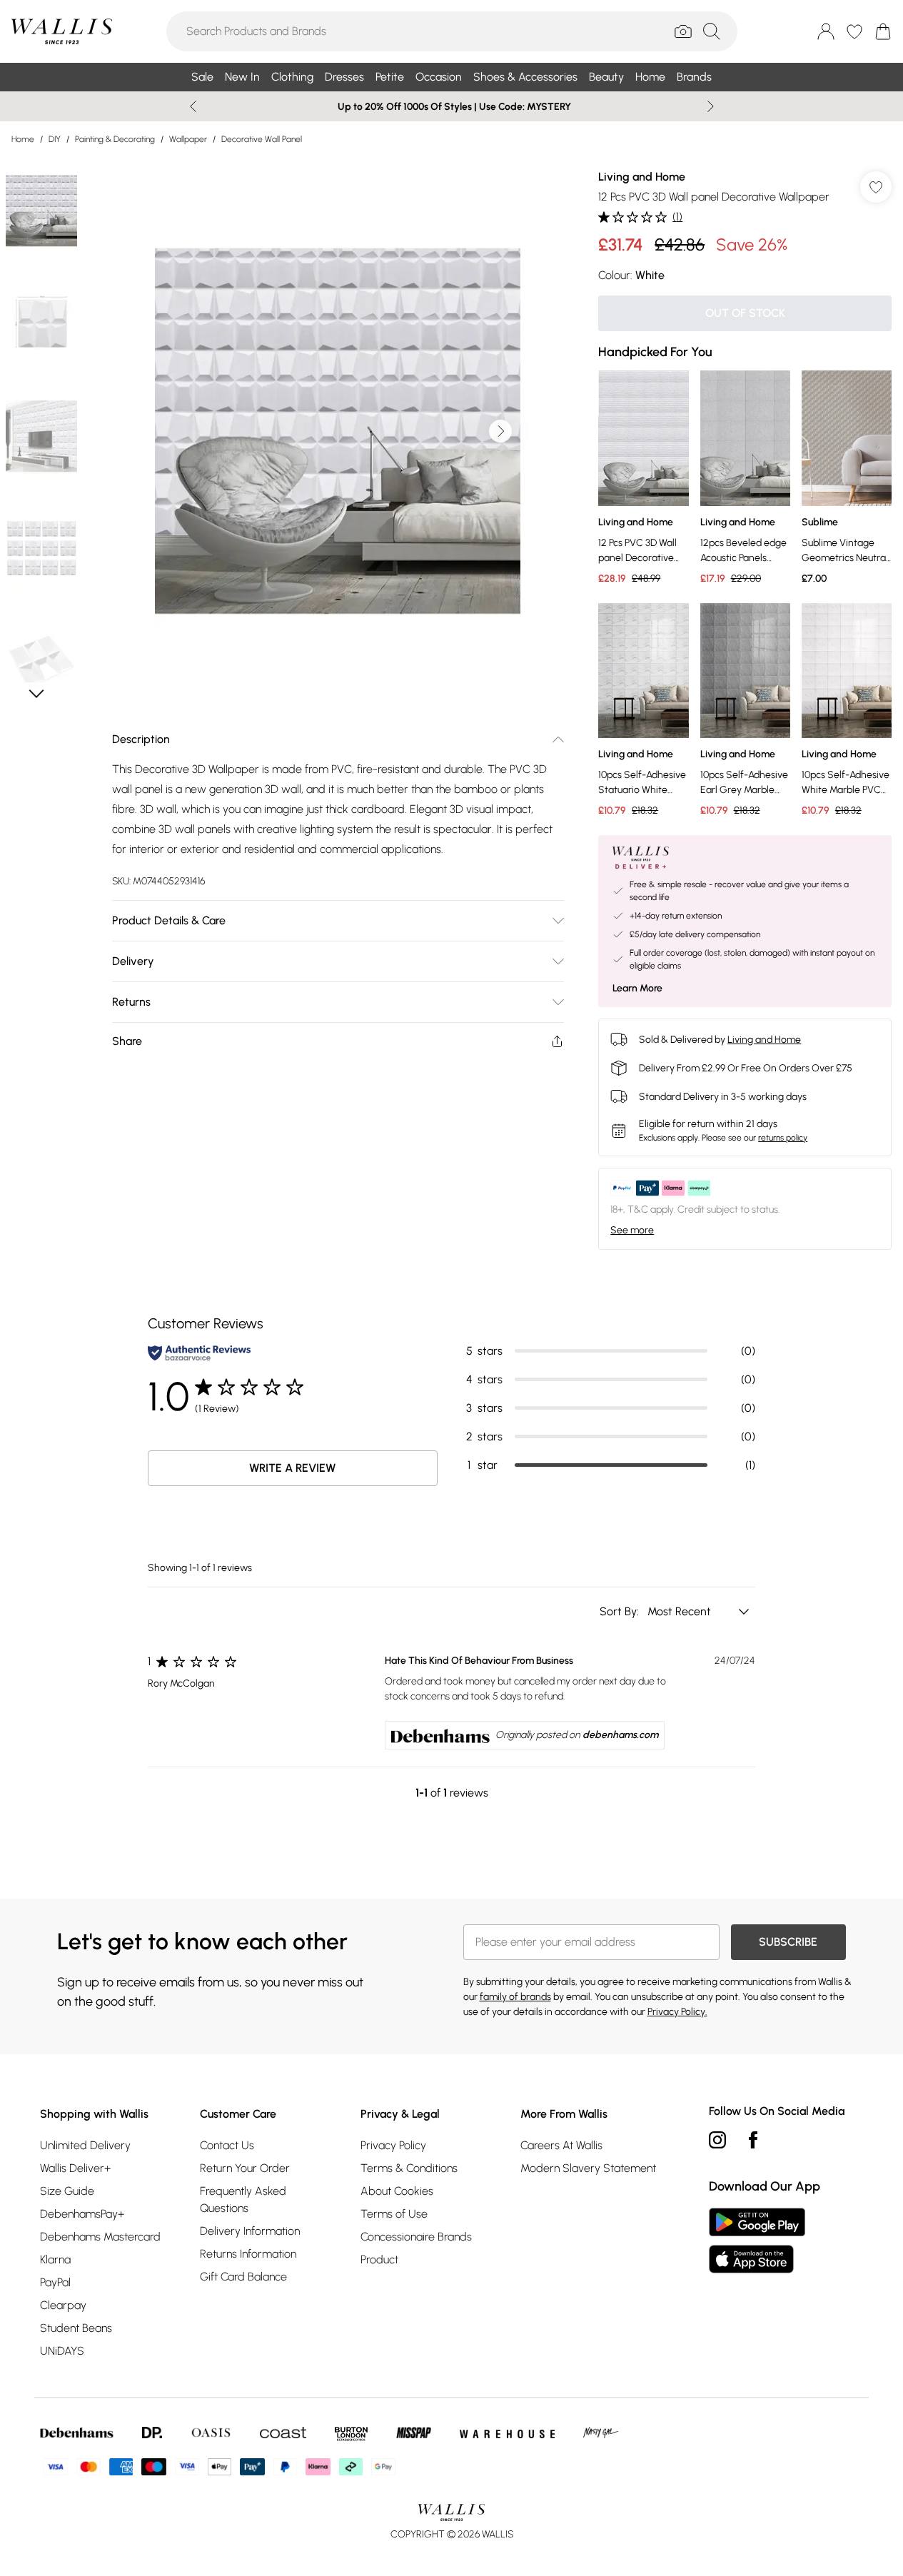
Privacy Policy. (677, 2012)
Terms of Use (394, 2214)
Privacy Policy (393, 2145)
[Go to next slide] (500, 431)
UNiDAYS (62, 2351)
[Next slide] (711, 106)
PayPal (55, 2282)
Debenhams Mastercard (100, 2237)
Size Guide (67, 2191)
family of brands (515, 1997)
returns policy (783, 1138)
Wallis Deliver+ (75, 2168)
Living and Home (642, 177)
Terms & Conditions (409, 2168)
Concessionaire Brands (416, 2237)
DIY (55, 139)
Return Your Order (245, 2168)
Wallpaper (188, 139)
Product (379, 2259)
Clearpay (63, 2305)
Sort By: (621, 1611)
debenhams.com (620, 1735)
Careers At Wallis (561, 2145)
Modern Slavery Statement (588, 2168)
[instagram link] (717, 2140)
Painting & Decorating (115, 139)
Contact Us (227, 2145)
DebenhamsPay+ (82, 2214)
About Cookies (397, 2191)
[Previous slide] (193, 106)
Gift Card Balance (243, 2277)
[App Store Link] (757, 2241)
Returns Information (248, 2254)
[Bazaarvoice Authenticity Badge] (199, 1353)
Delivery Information (250, 2231)
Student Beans (76, 2328)
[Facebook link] (753, 2140)
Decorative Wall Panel (262, 139)
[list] (338, 431)
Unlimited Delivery (85, 2145)
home (23, 139)
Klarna (55, 2259)
